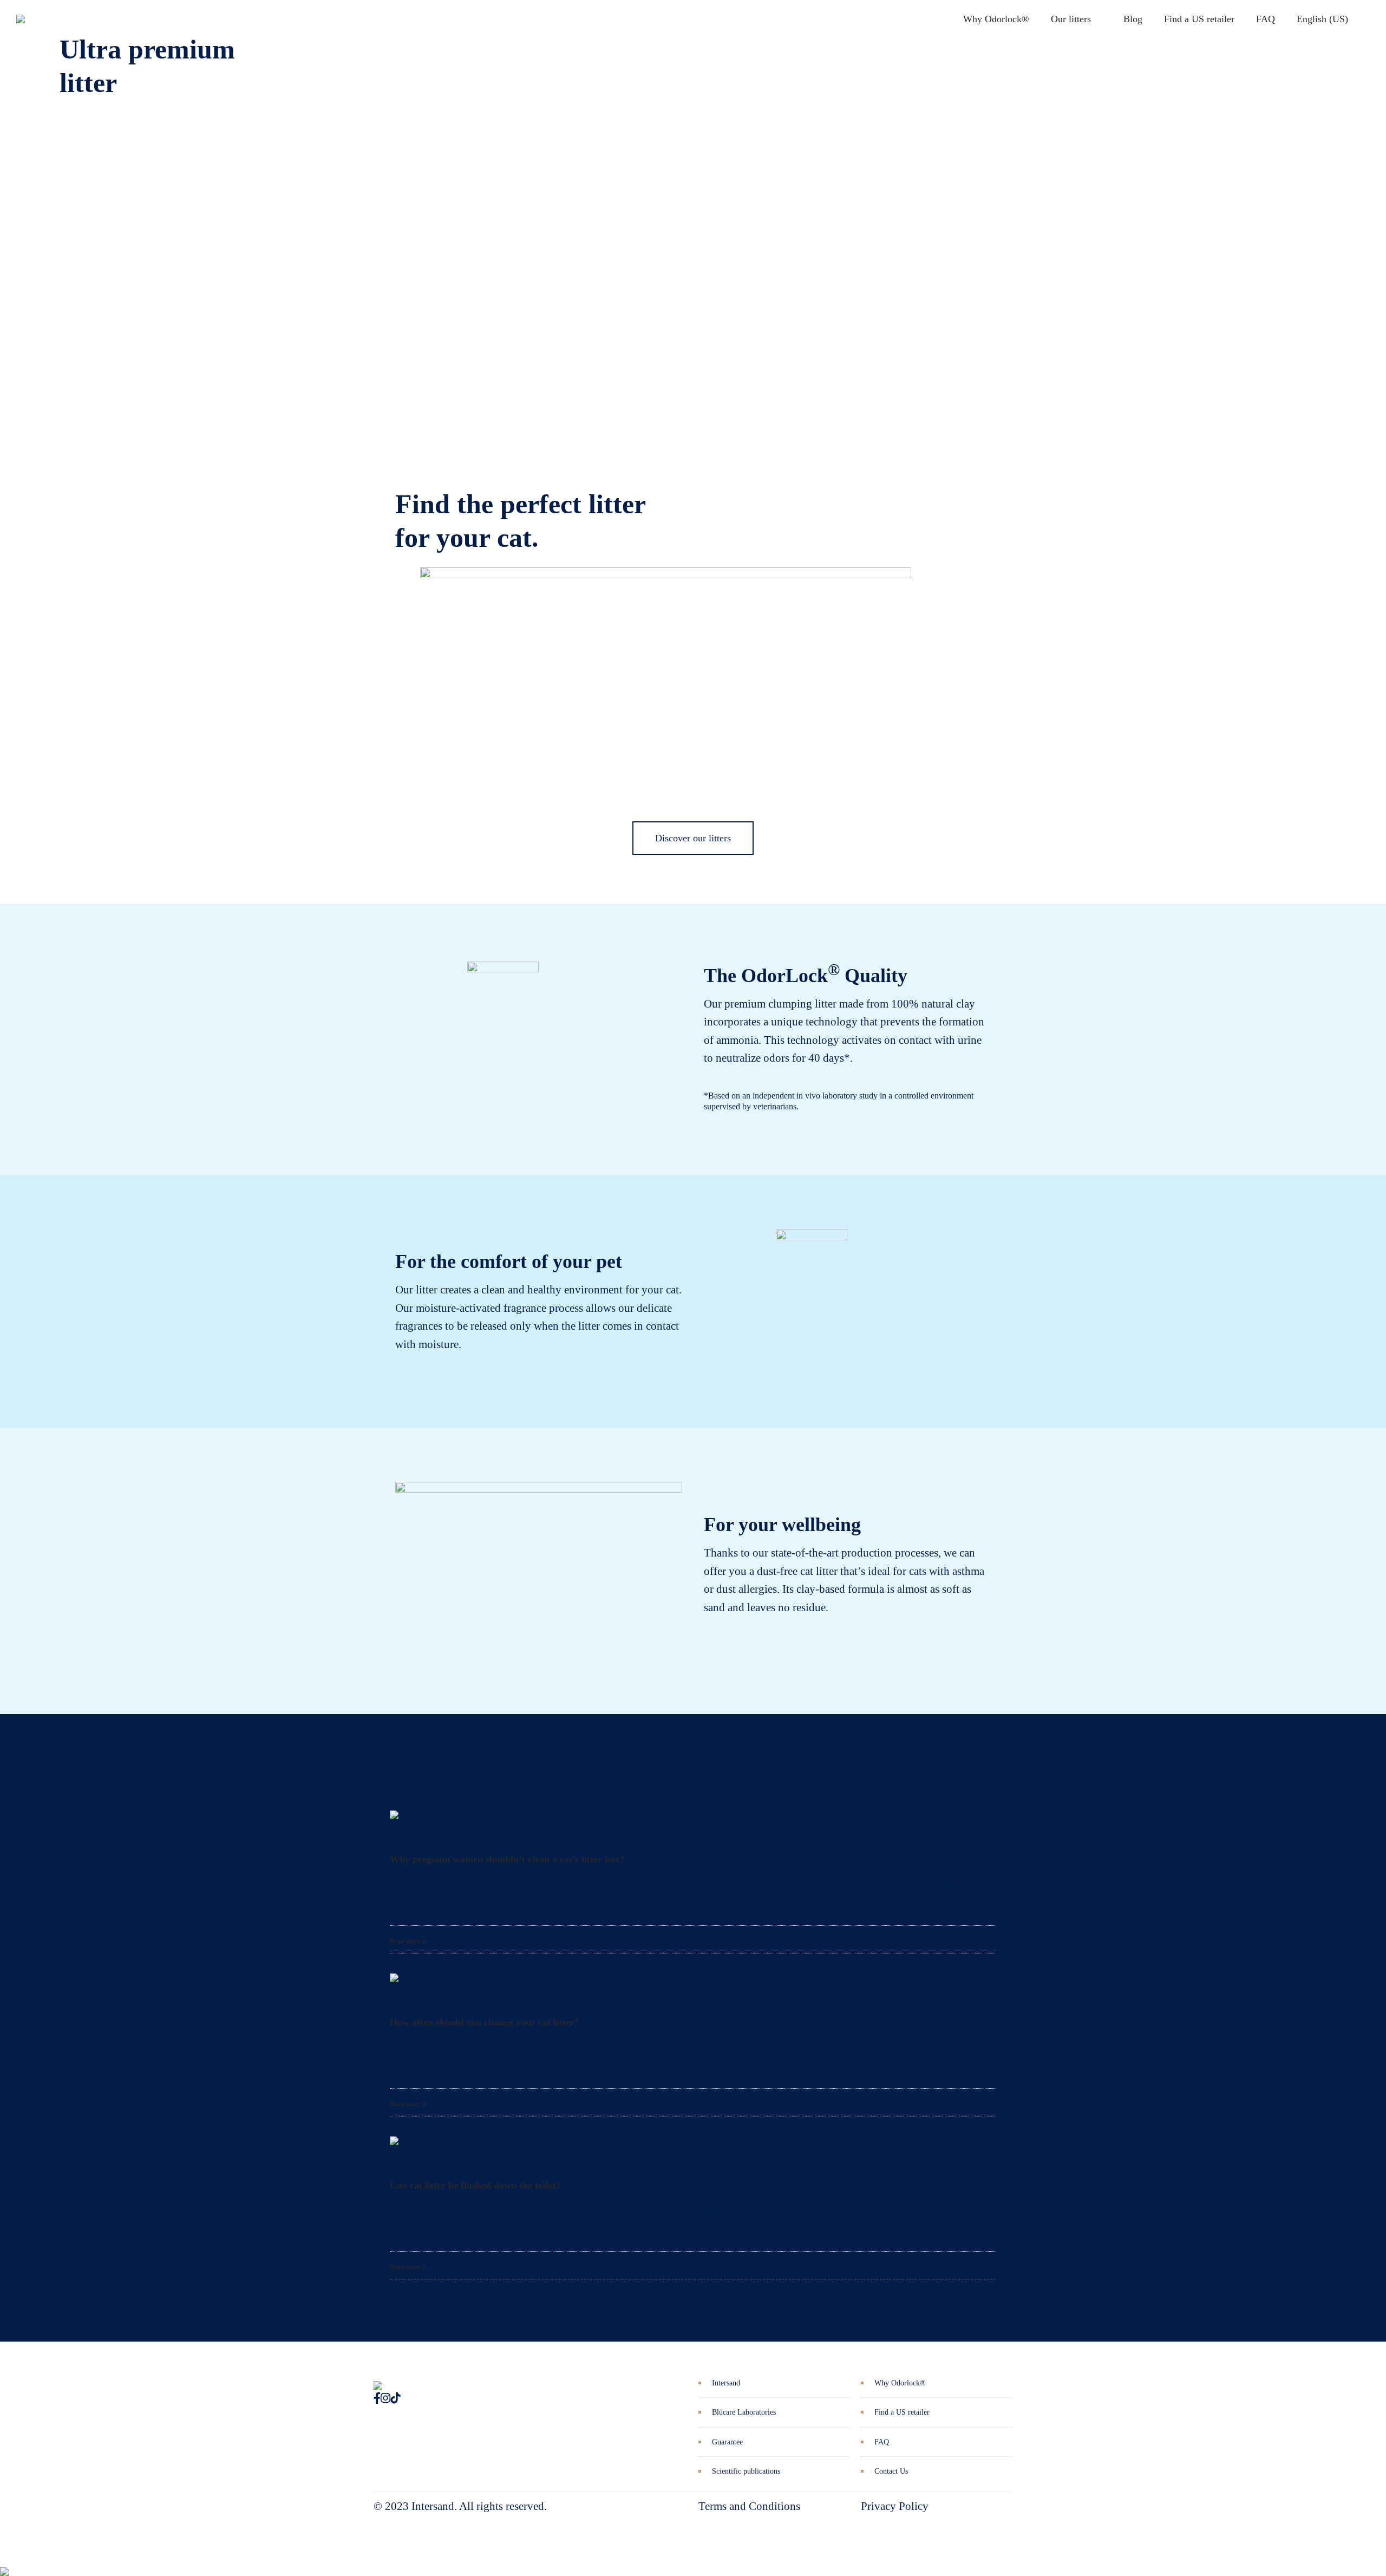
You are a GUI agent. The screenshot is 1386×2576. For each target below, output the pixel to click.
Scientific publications (746, 2471)
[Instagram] (385, 2398)
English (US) (1322, 19)
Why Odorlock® (996, 19)
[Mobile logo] (4, 2564)
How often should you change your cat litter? (484, 2022)
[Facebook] (377, 2398)
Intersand (726, 2383)
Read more (406, 1941)
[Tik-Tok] (395, 2398)
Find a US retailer (1199, 19)
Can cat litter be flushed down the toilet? (475, 2185)
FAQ (1266, 19)
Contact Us (891, 2471)
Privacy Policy (895, 2506)
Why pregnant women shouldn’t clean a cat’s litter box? (507, 1859)
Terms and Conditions (749, 2506)
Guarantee (727, 2442)
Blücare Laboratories (744, 2412)
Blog (1133, 19)
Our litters (1071, 19)
